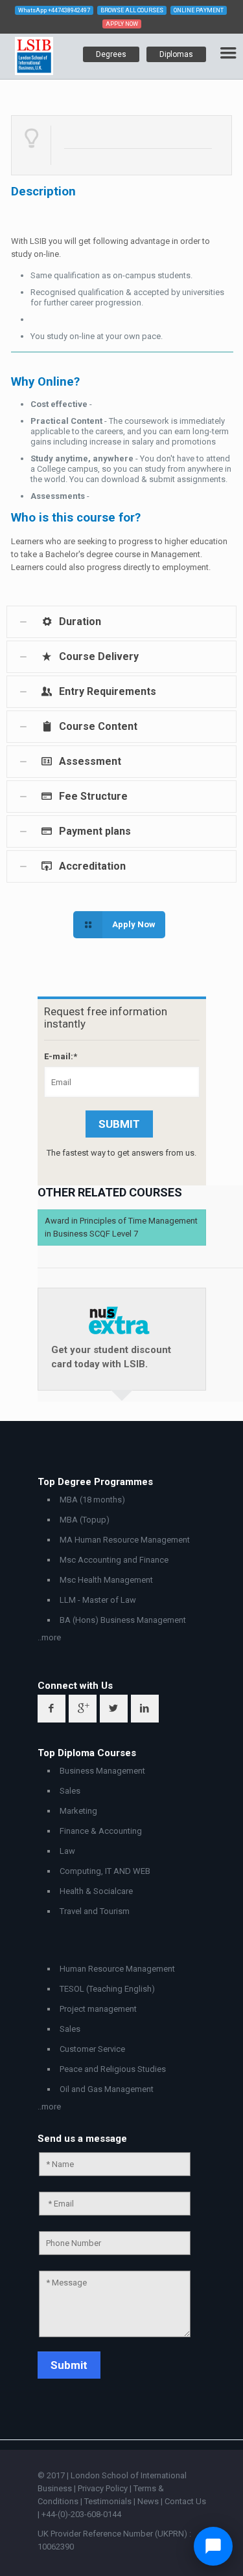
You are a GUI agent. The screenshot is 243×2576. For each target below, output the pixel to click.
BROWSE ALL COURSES (132, 10)
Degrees (111, 54)
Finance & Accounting (101, 1831)
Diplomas (176, 54)
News (149, 2501)
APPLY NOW (122, 24)
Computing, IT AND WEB (105, 1871)
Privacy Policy (104, 2488)
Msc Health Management (106, 1580)
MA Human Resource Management (125, 1540)
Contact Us (185, 2501)
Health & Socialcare (96, 1891)
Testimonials (108, 2501)
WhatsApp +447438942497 (54, 10)
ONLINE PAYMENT (199, 10)
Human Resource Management (117, 1969)
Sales (70, 1791)
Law (67, 1851)
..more (49, 1637)
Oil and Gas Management (107, 2089)
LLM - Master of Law (98, 1600)
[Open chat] (213, 2546)
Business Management (102, 1771)
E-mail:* (61, 1056)
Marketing (78, 1811)
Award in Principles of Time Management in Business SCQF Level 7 (121, 1227)
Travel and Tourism (95, 1911)
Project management (98, 2009)
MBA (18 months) (92, 1500)
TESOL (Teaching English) (107, 1989)
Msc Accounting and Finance (114, 1560)
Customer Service (92, 2049)
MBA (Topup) (85, 1520)
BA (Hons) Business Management (123, 1620)
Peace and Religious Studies (113, 2069)
